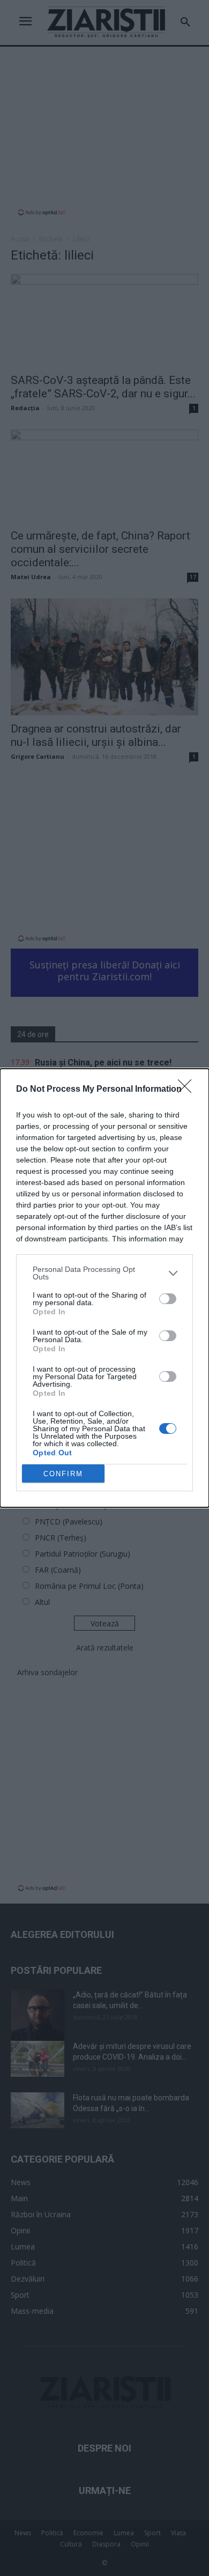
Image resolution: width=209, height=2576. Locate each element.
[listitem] (104, 1273)
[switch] (168, 1299)
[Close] (188, 1090)
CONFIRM (63, 1474)
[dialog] (104, 1288)
